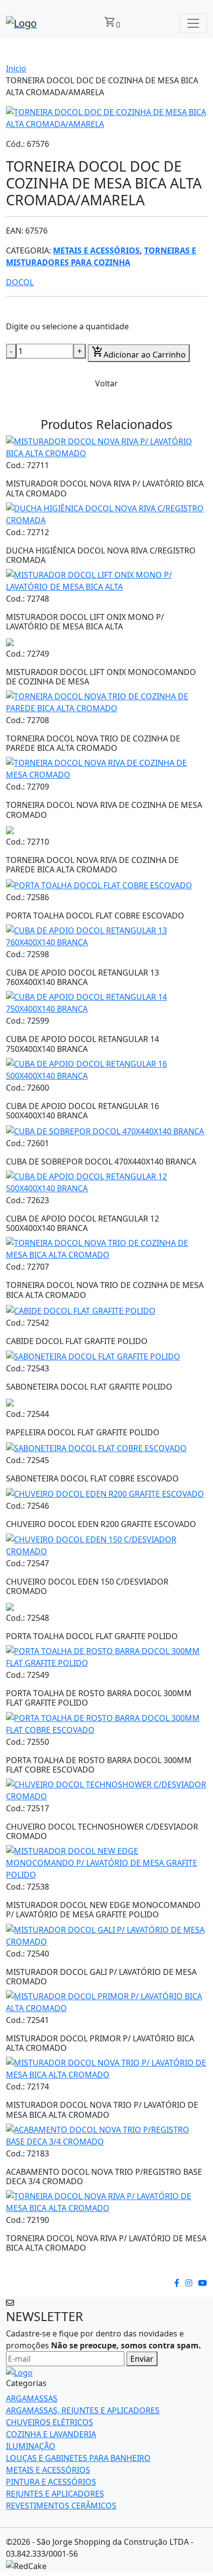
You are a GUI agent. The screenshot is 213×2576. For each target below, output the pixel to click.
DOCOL (20, 282)
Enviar (142, 2359)
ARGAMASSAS (32, 2398)
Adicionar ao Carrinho (139, 353)
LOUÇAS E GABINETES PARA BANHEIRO (78, 2458)
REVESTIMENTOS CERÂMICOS (61, 2506)
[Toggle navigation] (193, 23)
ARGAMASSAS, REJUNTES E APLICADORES (83, 2410)
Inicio (16, 68)
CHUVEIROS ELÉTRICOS (50, 2422)
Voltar (106, 383)
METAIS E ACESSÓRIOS (96, 250)
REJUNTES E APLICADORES (55, 2494)
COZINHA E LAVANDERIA (51, 2434)
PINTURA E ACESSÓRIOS (51, 2482)
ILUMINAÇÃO (31, 2446)
